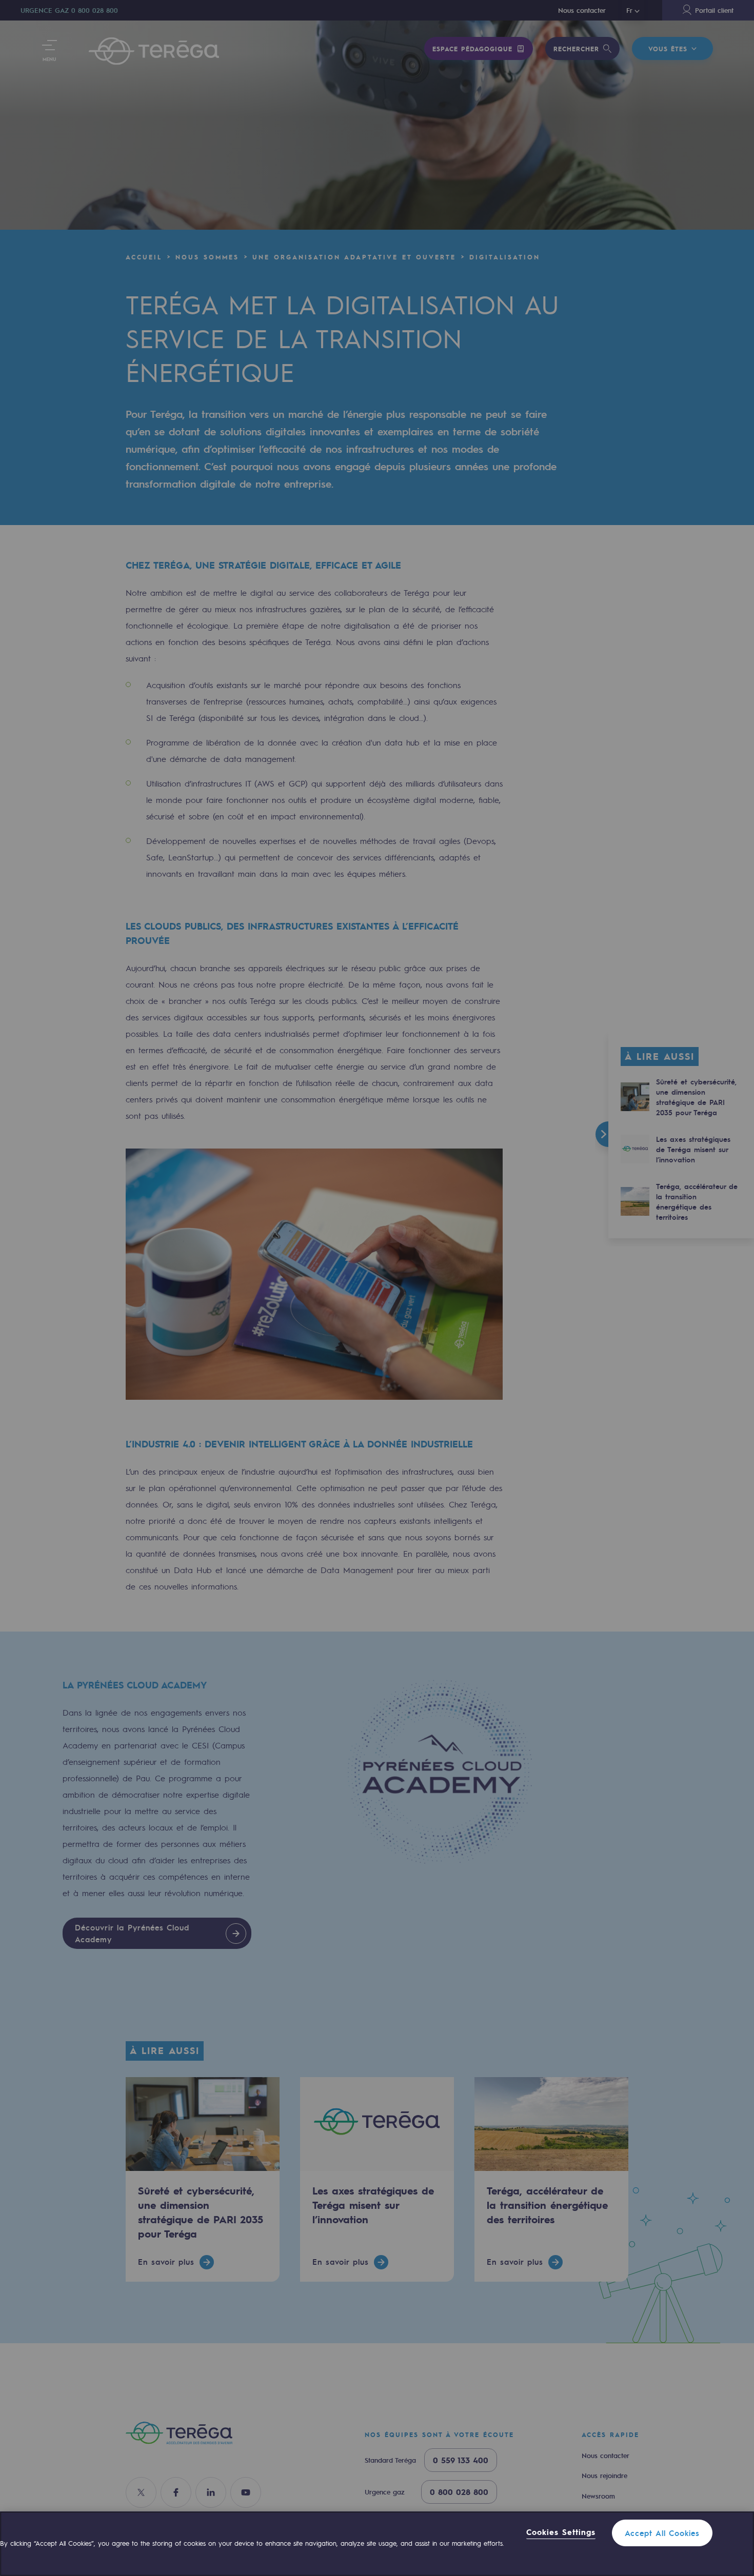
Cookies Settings (561, 2532)
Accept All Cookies (662, 2533)
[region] (377, 2544)
